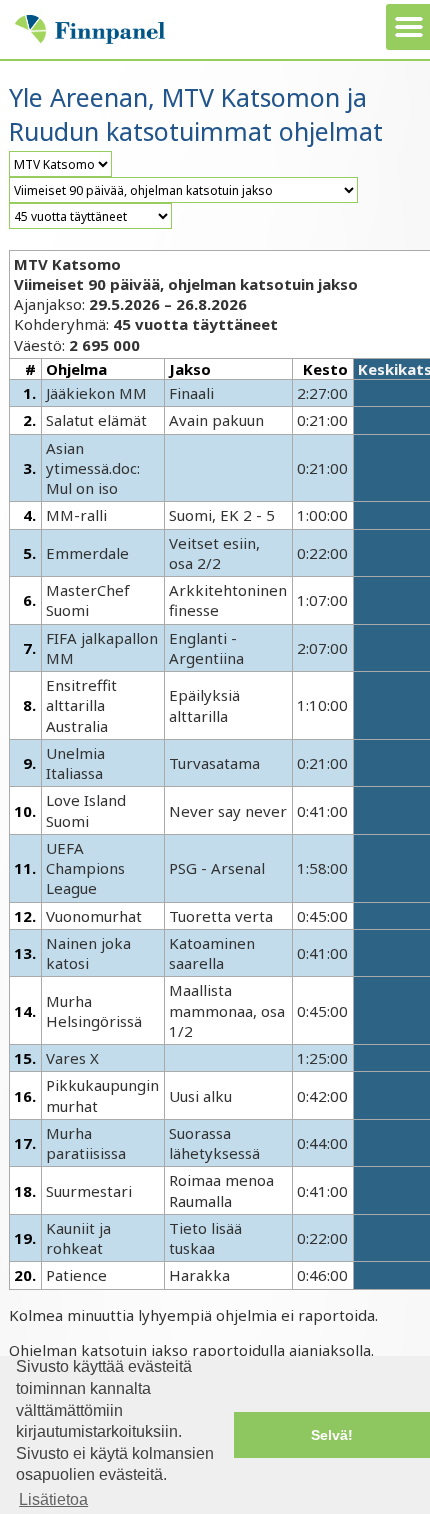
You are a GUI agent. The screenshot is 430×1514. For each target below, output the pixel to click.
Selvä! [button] (332, 1435)
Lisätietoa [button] (53, 1499)
